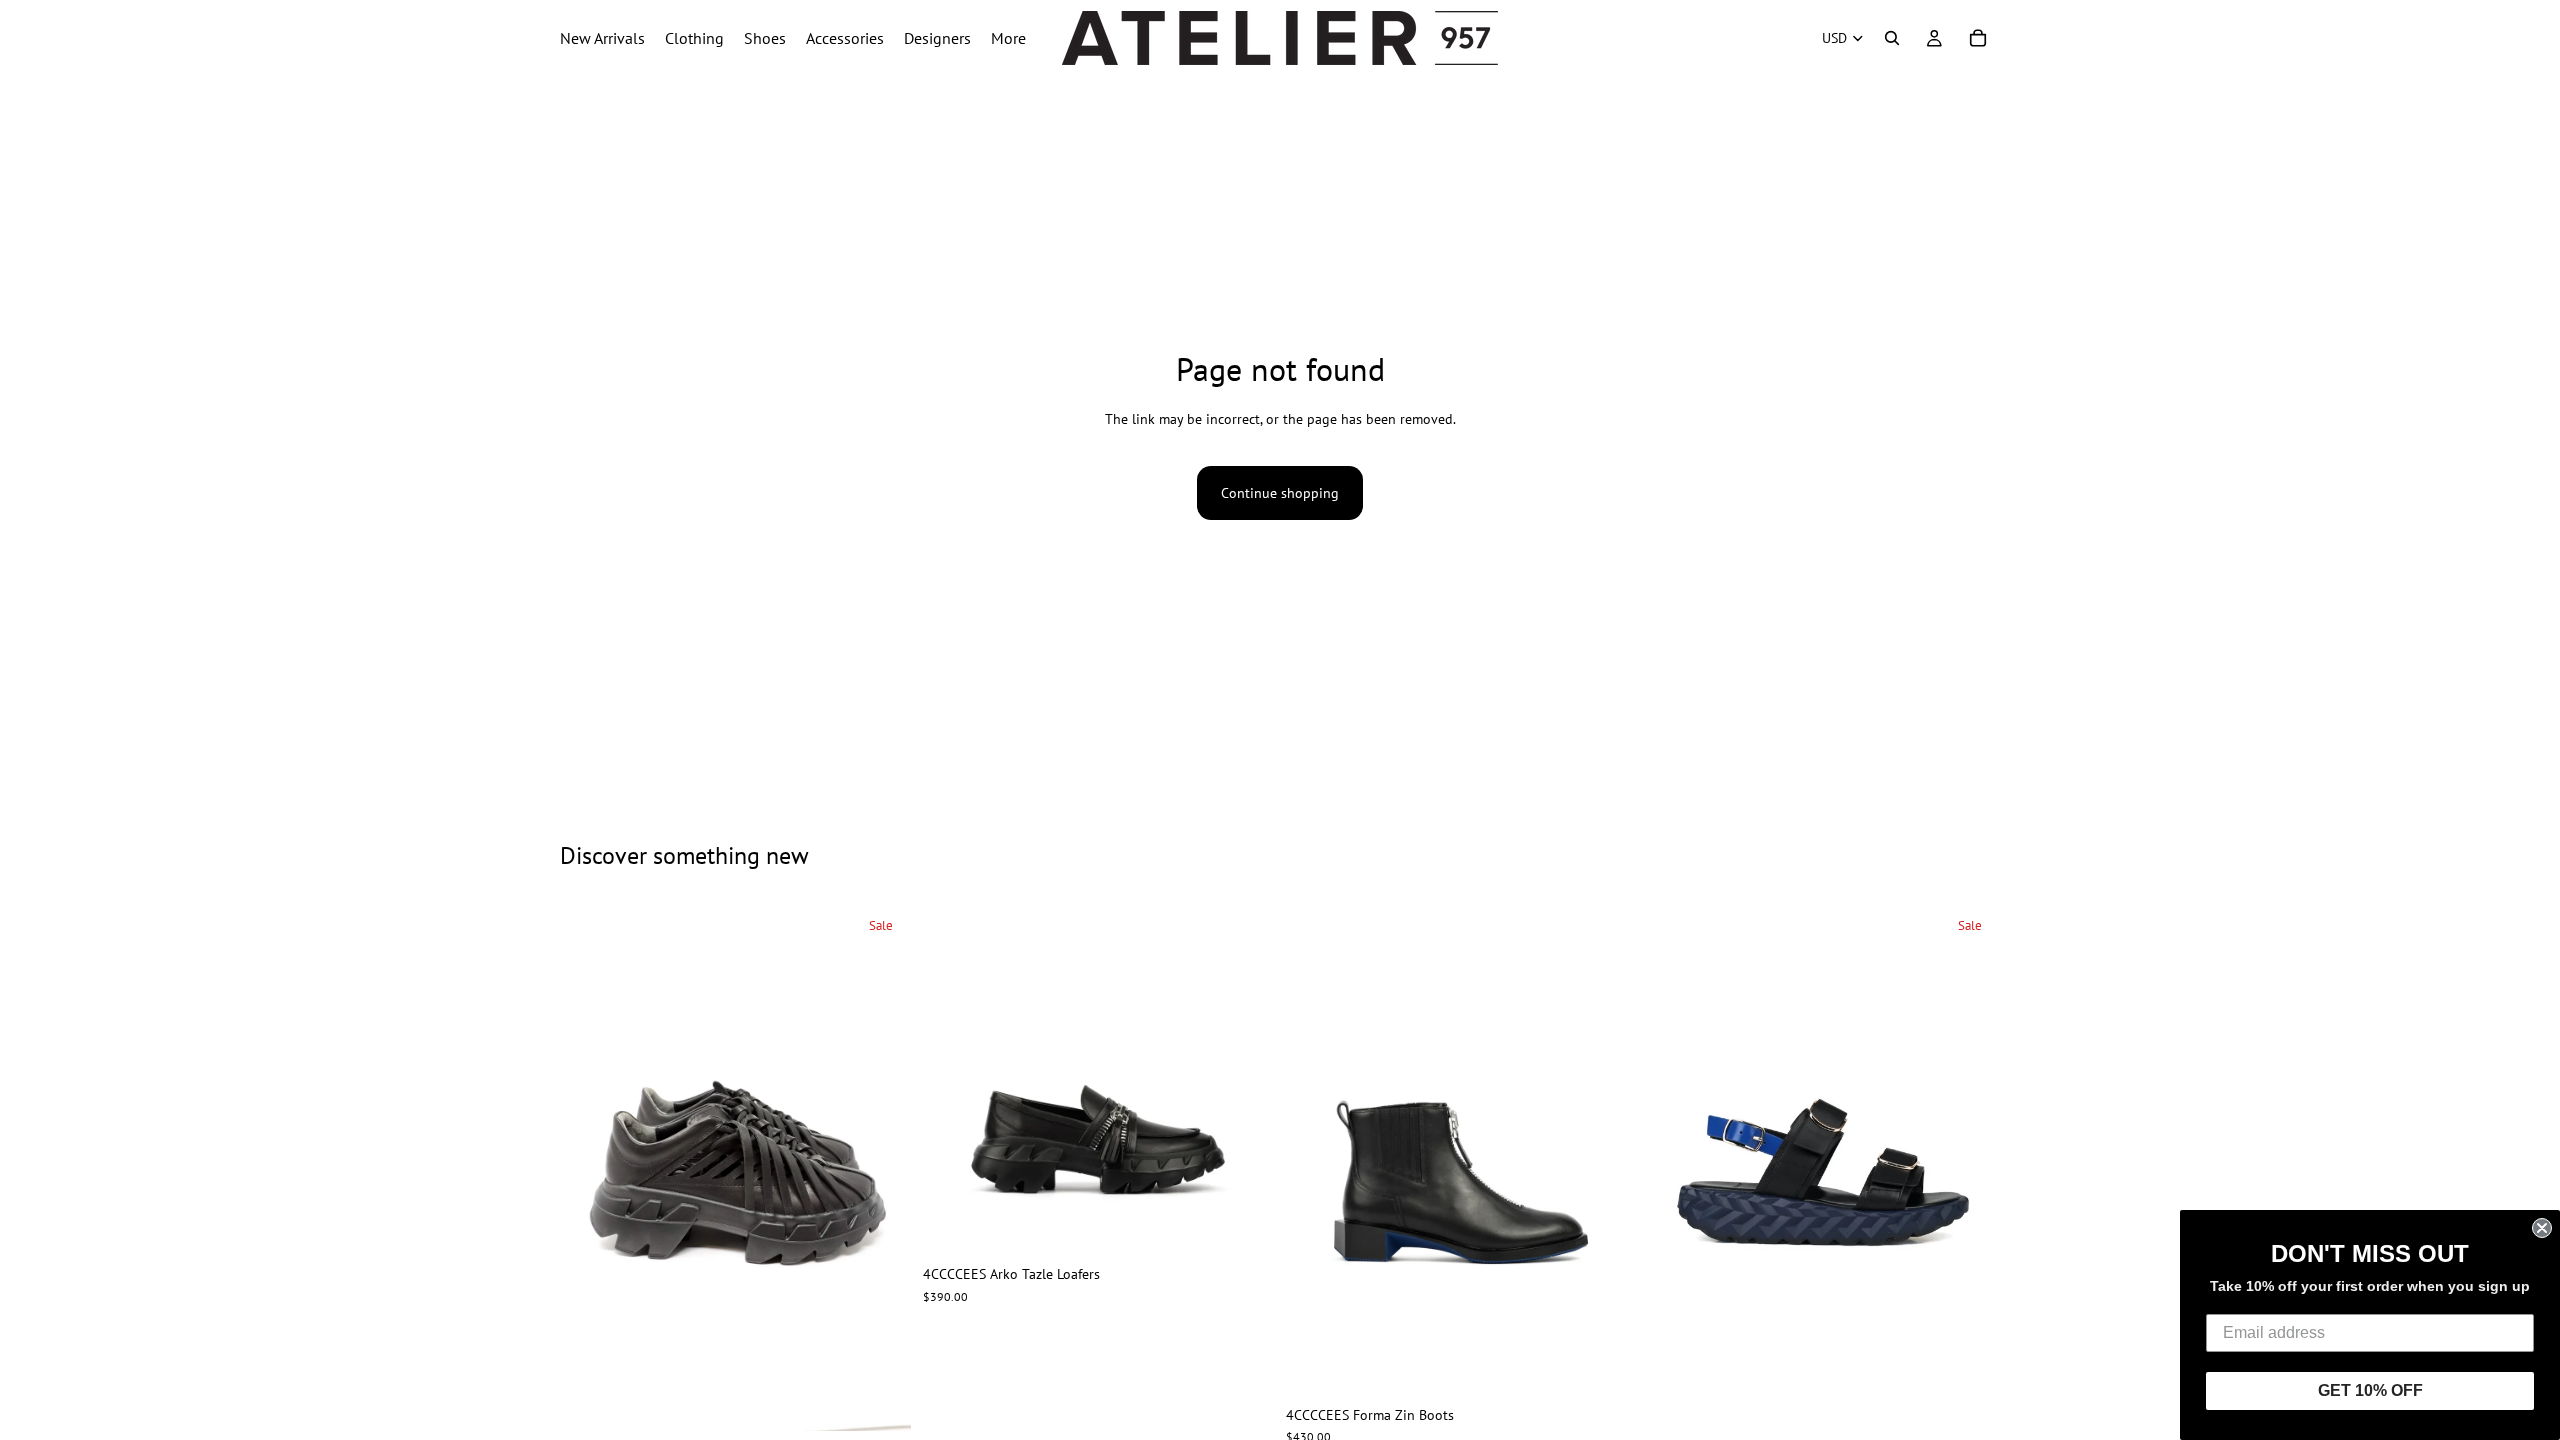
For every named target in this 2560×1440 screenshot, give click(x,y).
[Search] (1892, 38)
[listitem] (1008, 38)
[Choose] (880, 1400)
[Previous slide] (590, 1168)
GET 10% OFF (2370, 1390)
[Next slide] (881, 1168)
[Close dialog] (2542, 1228)
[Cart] (1978, 38)
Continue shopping (1280, 493)
